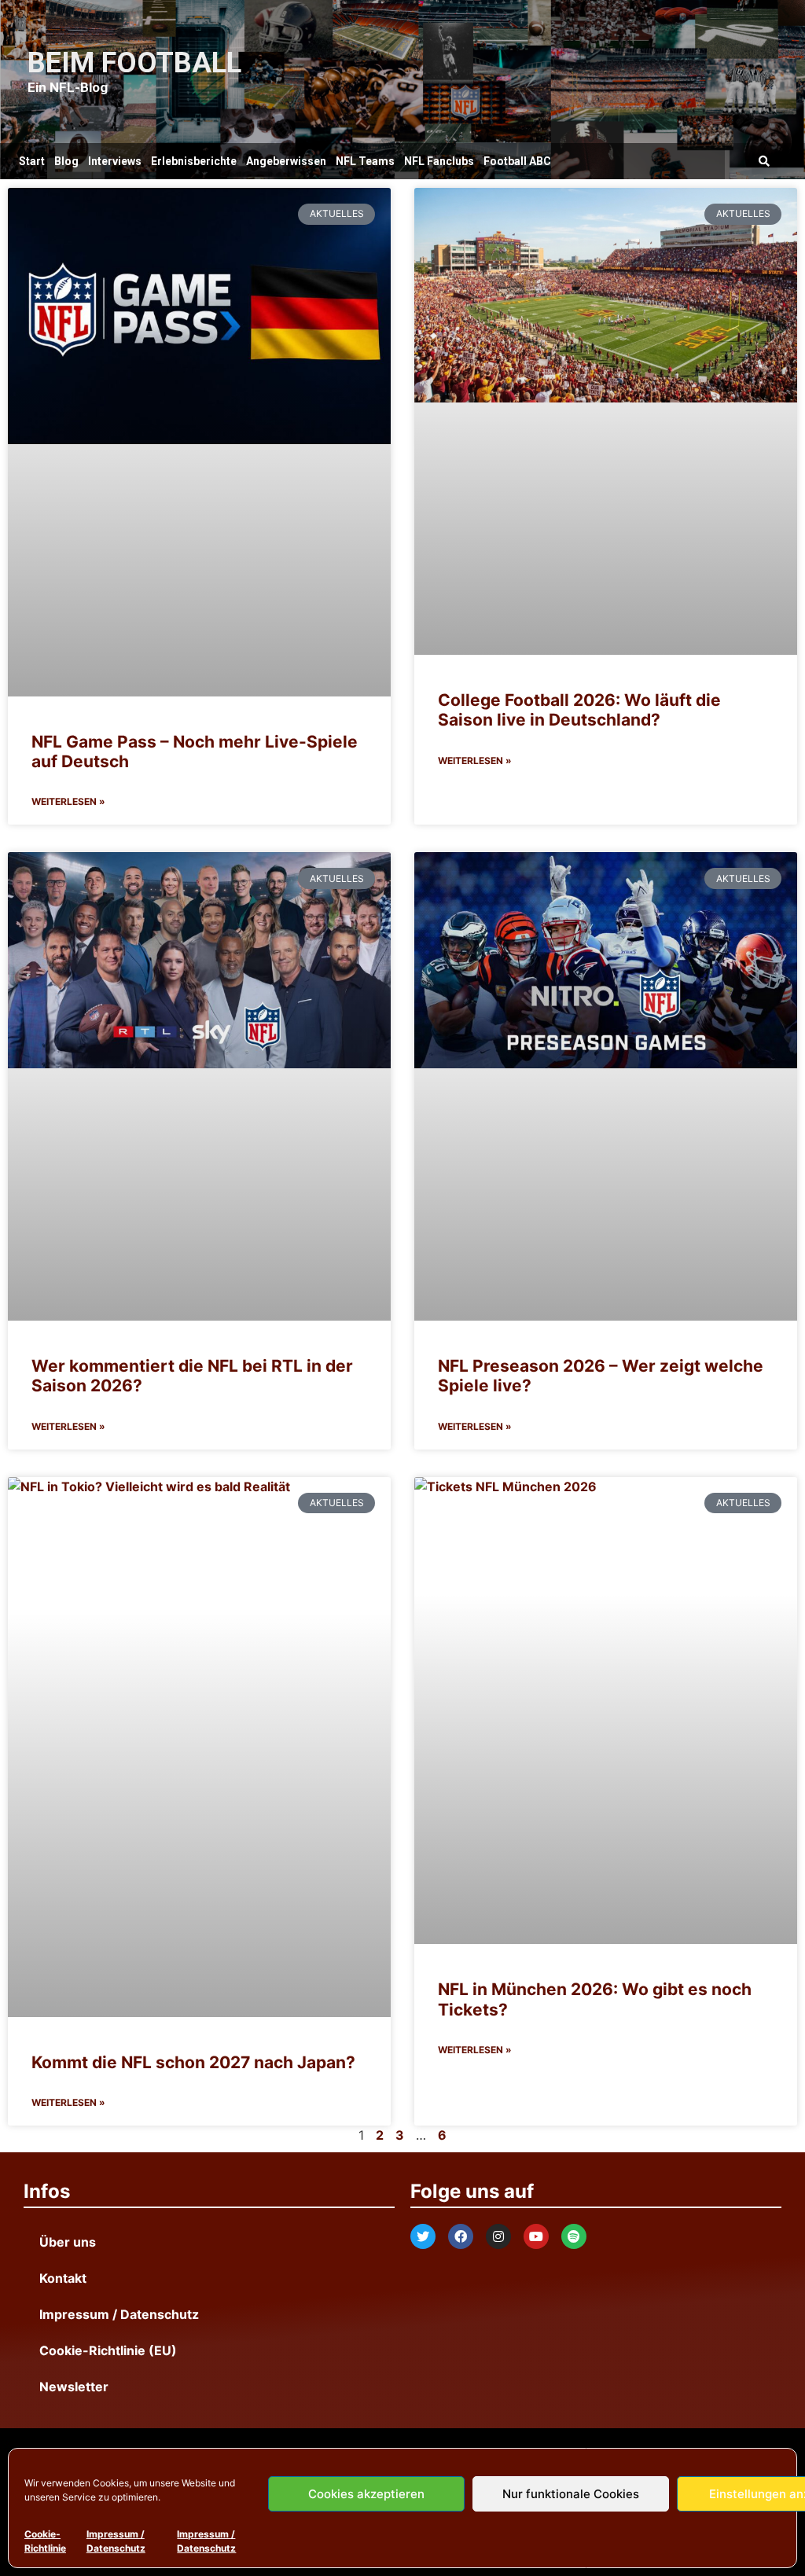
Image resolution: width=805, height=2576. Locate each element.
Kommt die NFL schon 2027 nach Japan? (193, 2062)
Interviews (115, 161)
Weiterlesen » (68, 801)
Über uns (68, 2242)
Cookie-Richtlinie (45, 2541)
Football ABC (517, 161)
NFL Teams (365, 161)
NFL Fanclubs (439, 161)
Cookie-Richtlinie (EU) (108, 2350)
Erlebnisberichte (194, 161)
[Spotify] (574, 2236)
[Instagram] (498, 2236)
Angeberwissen (286, 161)
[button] (765, 162)
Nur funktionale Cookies (571, 2494)
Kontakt (63, 2278)
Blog (66, 161)
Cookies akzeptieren (366, 2494)
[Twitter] (423, 2236)
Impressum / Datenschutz (116, 2541)
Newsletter (74, 2387)
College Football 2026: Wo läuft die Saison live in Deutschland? (579, 710)
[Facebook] (461, 2236)
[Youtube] (536, 2236)
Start (32, 161)
